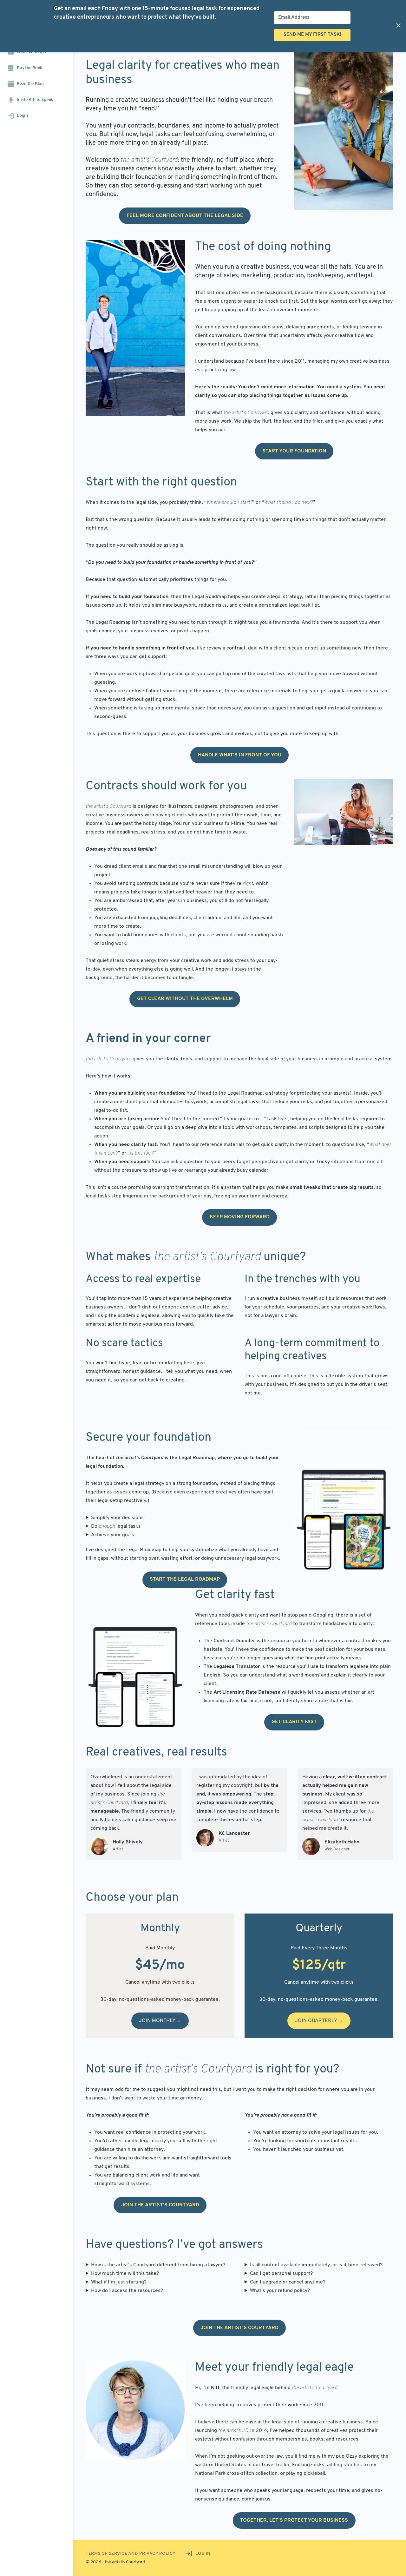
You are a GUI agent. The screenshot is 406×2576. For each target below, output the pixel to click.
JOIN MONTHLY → (160, 2021)
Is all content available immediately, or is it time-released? (316, 2265)
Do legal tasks (116, 1526)
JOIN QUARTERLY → (319, 2021)
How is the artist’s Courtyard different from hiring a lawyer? (158, 2265)
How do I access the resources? (127, 2291)
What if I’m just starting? (119, 2282)
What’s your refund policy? (280, 2291)
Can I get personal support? (281, 2274)
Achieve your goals (113, 1535)
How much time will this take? (125, 2274)
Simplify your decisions (117, 1518)
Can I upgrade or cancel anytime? (288, 2282)
